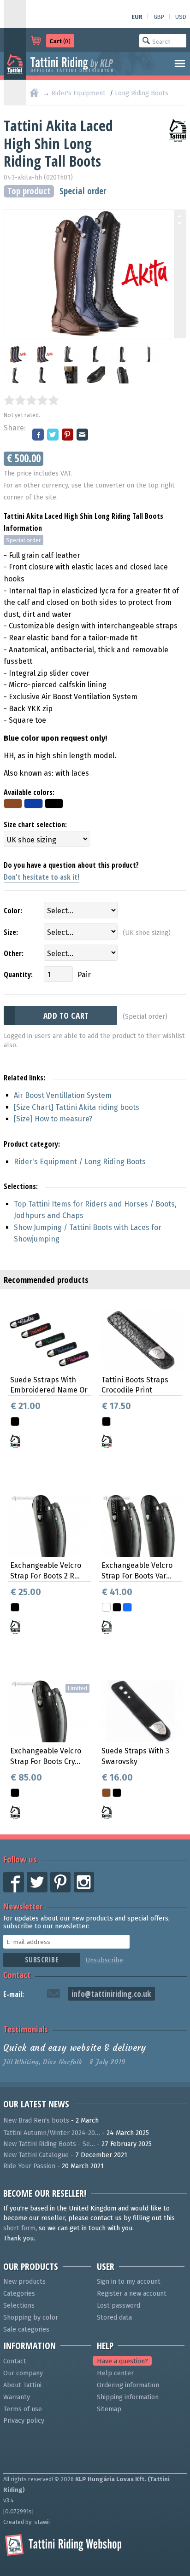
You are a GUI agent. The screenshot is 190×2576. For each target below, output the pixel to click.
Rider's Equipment (78, 93)
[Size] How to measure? (53, 1119)
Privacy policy (24, 2421)
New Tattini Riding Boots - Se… (49, 2144)
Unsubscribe (104, 1960)
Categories (19, 2294)
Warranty (17, 2397)
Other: (14, 953)
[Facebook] (39, 435)
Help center (115, 2373)
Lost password (119, 2306)
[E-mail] (83, 435)
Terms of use (23, 2409)
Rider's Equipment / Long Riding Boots (80, 1162)
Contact (17, 1975)
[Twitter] (53, 435)
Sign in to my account (129, 2282)
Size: (11, 932)
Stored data (114, 2318)
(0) (60, 41)
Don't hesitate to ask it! (42, 877)
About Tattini (22, 2385)
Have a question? (122, 2361)
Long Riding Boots (142, 93)
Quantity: (18, 975)
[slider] (31, 400)
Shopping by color (31, 2318)
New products (24, 2282)
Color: (13, 911)
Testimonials (26, 2029)
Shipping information (128, 2397)
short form (19, 2228)
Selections (19, 2306)
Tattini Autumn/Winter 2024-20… (52, 2133)
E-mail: (14, 1994)
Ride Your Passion (29, 2166)
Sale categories (26, 2329)
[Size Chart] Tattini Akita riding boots (77, 1107)
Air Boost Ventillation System (63, 1095)
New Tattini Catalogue (36, 2155)
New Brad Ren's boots (36, 2121)
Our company (23, 2373)
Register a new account (132, 2294)
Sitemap (109, 2409)
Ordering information (128, 2385)
